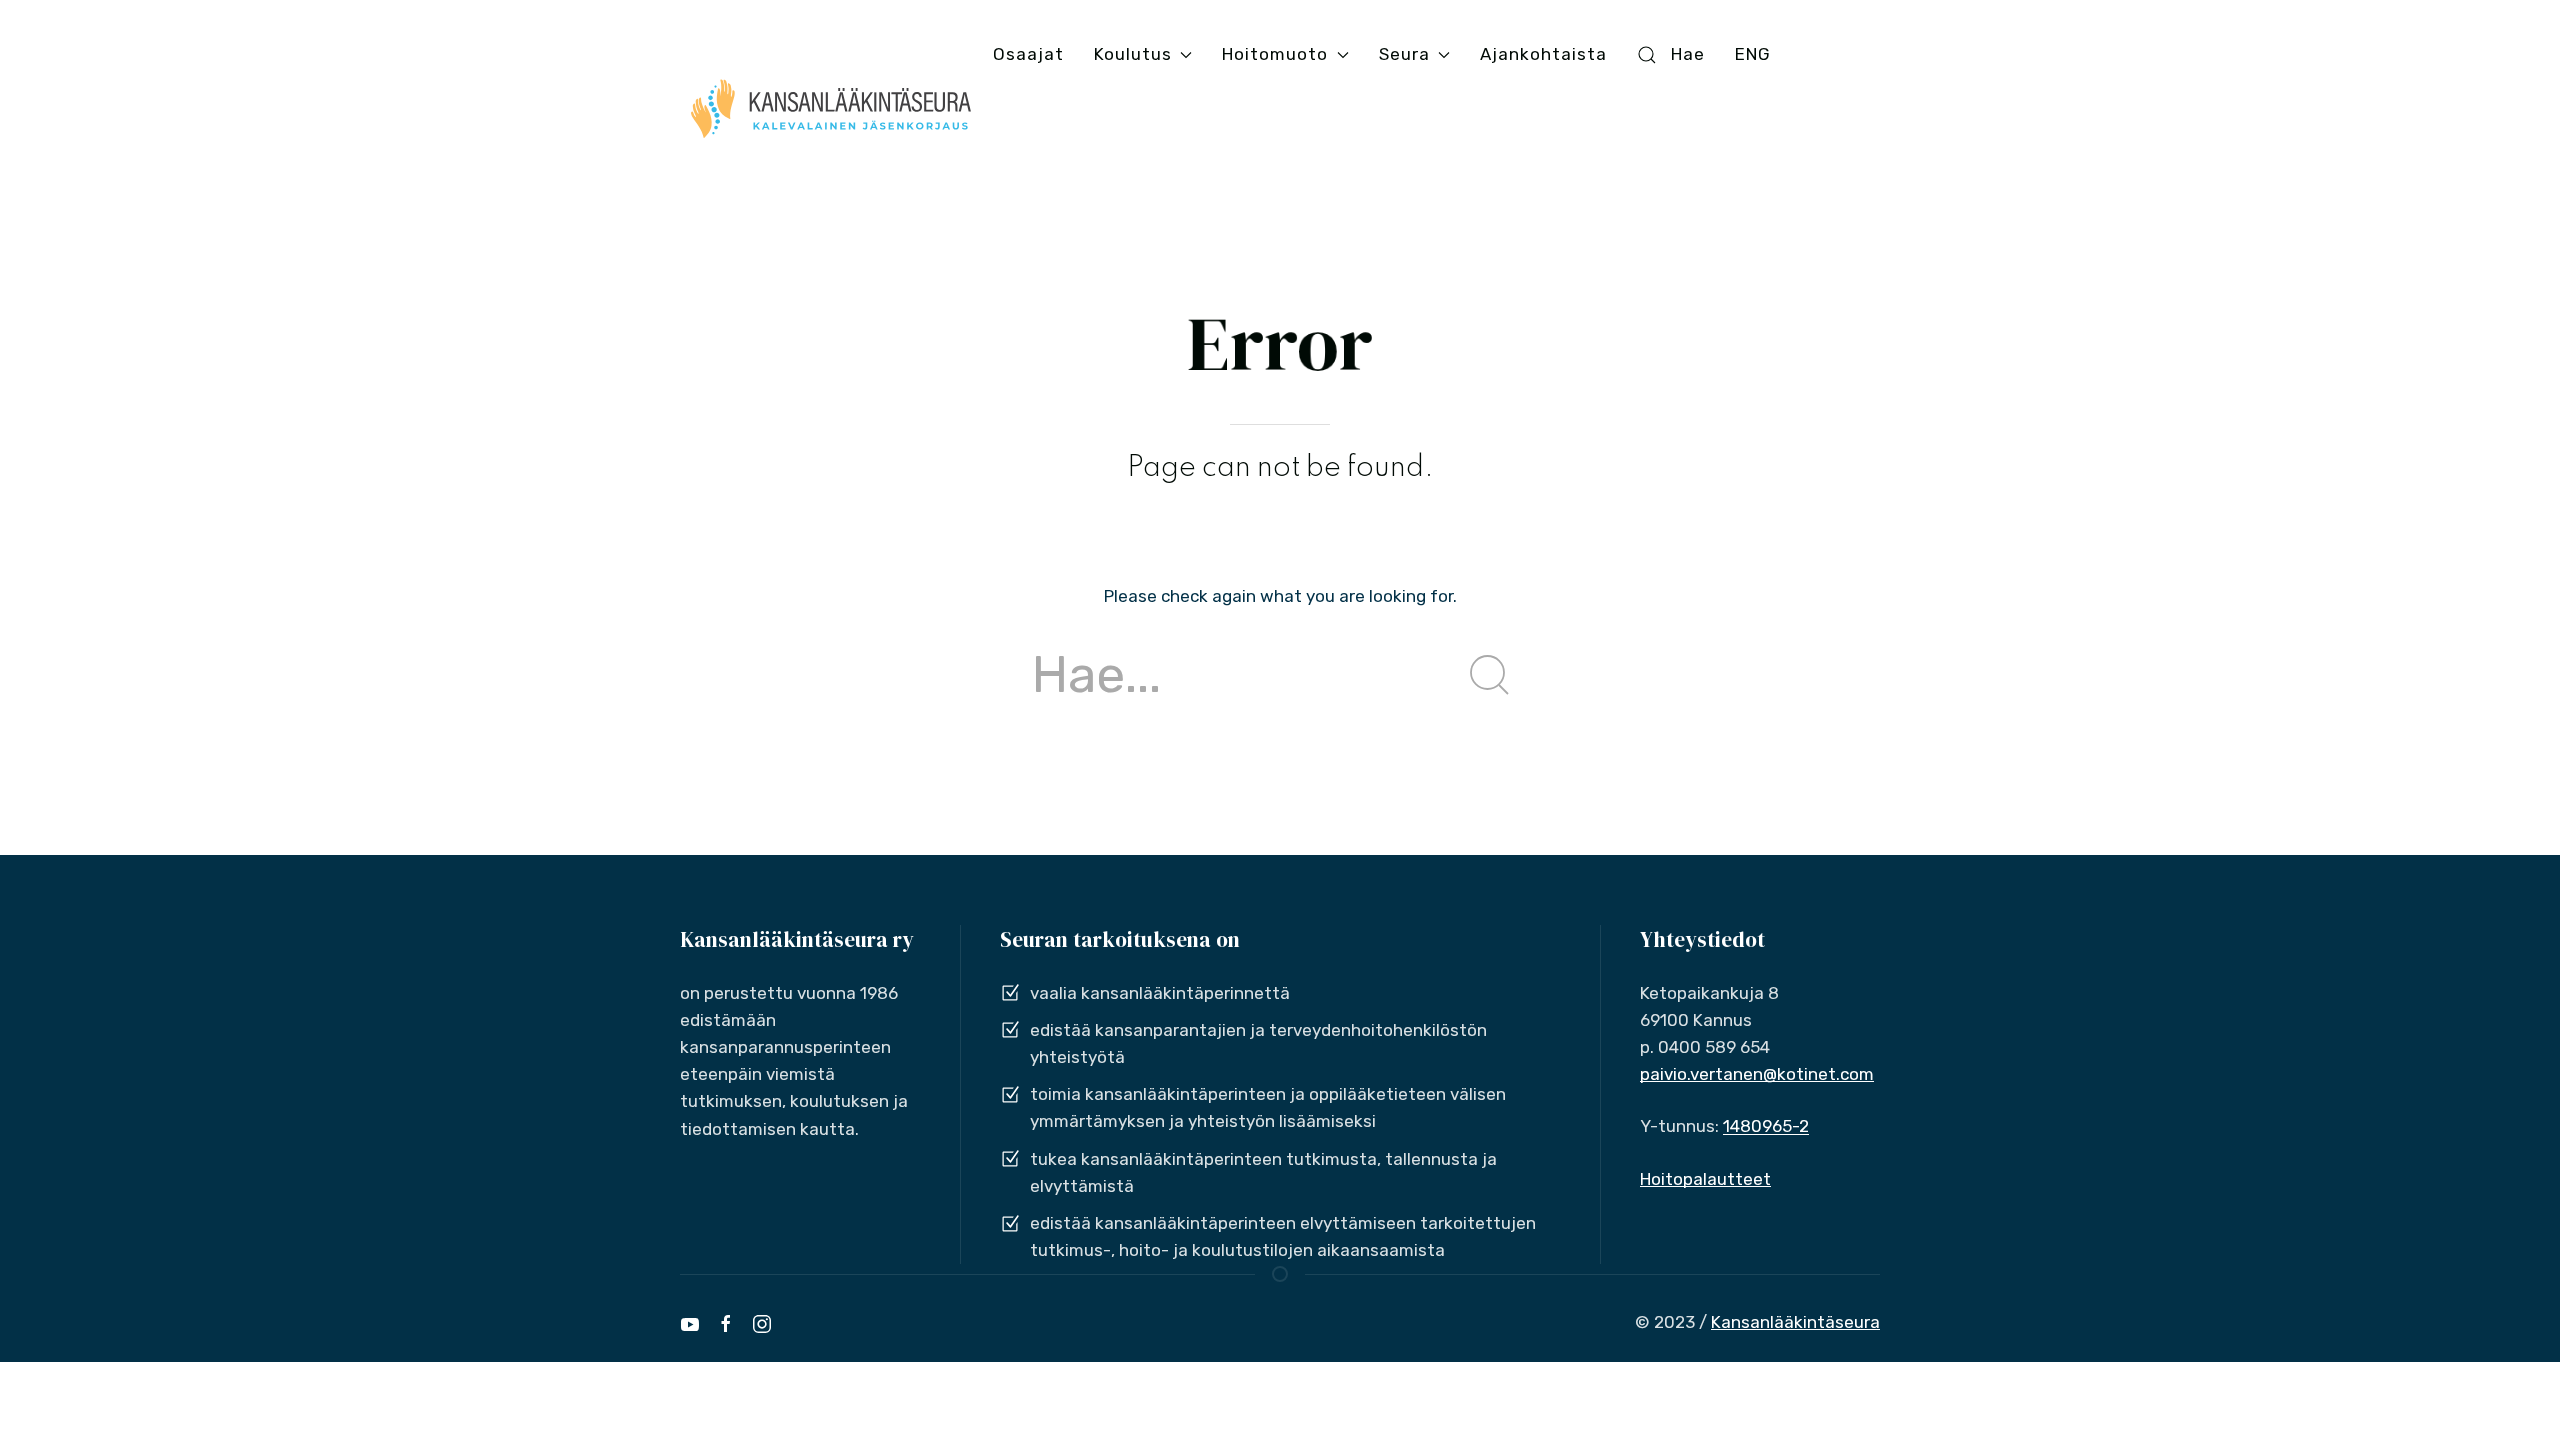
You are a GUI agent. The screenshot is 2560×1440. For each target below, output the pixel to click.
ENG (1753, 54)
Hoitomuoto (1275, 54)
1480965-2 (1766, 1126)
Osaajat (1028, 54)
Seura (1404, 54)
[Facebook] (726, 1324)
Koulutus (1133, 54)
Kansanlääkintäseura (1795, 1322)
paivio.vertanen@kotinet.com (1757, 1074)
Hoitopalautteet (1705, 1179)
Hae (1688, 54)
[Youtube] (690, 1324)
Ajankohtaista (1543, 54)
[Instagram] (762, 1324)
